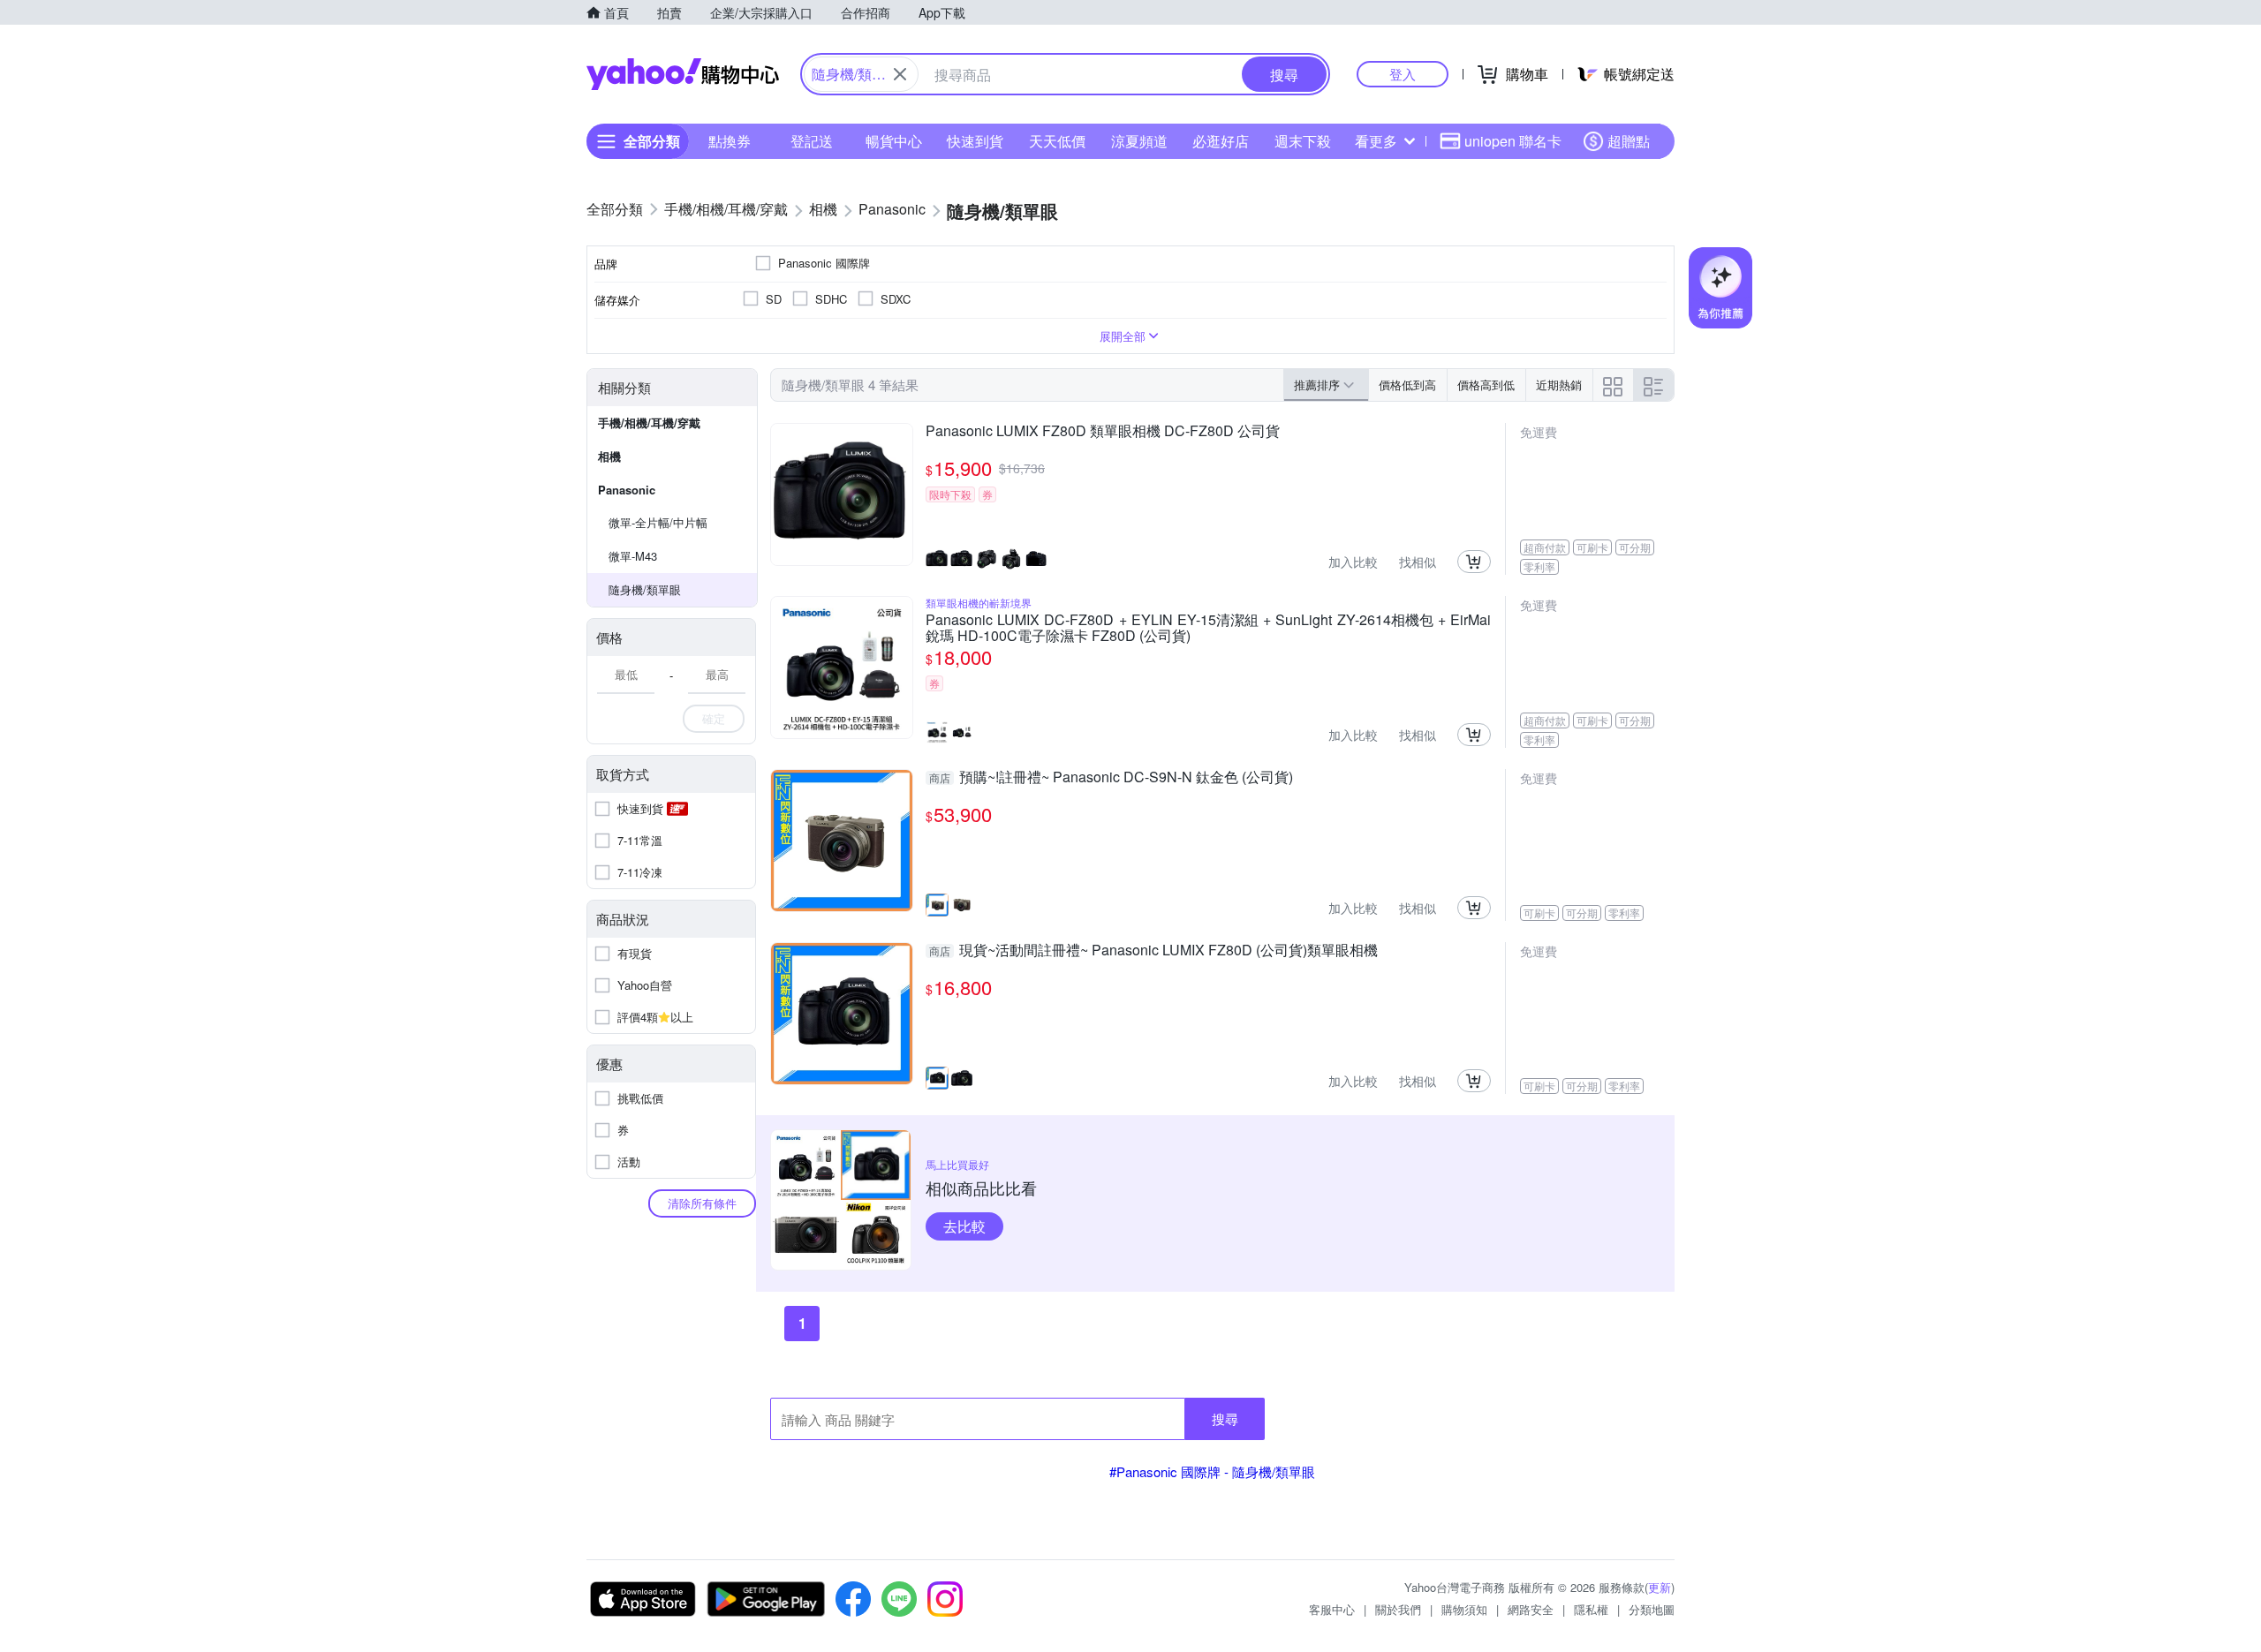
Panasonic (627, 490)
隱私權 (1591, 1609)
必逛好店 (1221, 141)
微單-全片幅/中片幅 (658, 522)
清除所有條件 (702, 1203)
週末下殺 (1303, 141)
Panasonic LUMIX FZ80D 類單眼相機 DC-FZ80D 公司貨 (1103, 432)
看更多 (1376, 141)
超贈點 (1629, 141)
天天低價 (1057, 141)
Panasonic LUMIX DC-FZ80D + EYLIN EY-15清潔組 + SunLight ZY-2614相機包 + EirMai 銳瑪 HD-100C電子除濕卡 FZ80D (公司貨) (1208, 628)
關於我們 (1398, 1609)
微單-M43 (633, 556)
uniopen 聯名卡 (1513, 141)
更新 (1660, 1587)
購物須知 (1464, 1609)
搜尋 (1225, 1418)
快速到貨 (975, 141)
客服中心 (1332, 1609)
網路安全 (1531, 1609)
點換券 (730, 141)
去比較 (964, 1226)
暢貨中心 (894, 141)
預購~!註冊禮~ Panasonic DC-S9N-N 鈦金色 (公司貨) (1111, 778)
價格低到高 (1407, 385)
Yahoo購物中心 (683, 74)
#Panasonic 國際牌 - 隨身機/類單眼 (1212, 1471)
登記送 (812, 141)
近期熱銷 (1559, 385)
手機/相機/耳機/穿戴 (649, 422)
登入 (1403, 74)
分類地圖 (1652, 1609)
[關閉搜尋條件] (900, 74)
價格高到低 (1486, 385)
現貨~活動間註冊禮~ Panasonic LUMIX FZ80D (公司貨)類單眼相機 (1153, 951)
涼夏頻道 (1139, 141)
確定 (714, 718)
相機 (609, 456)
